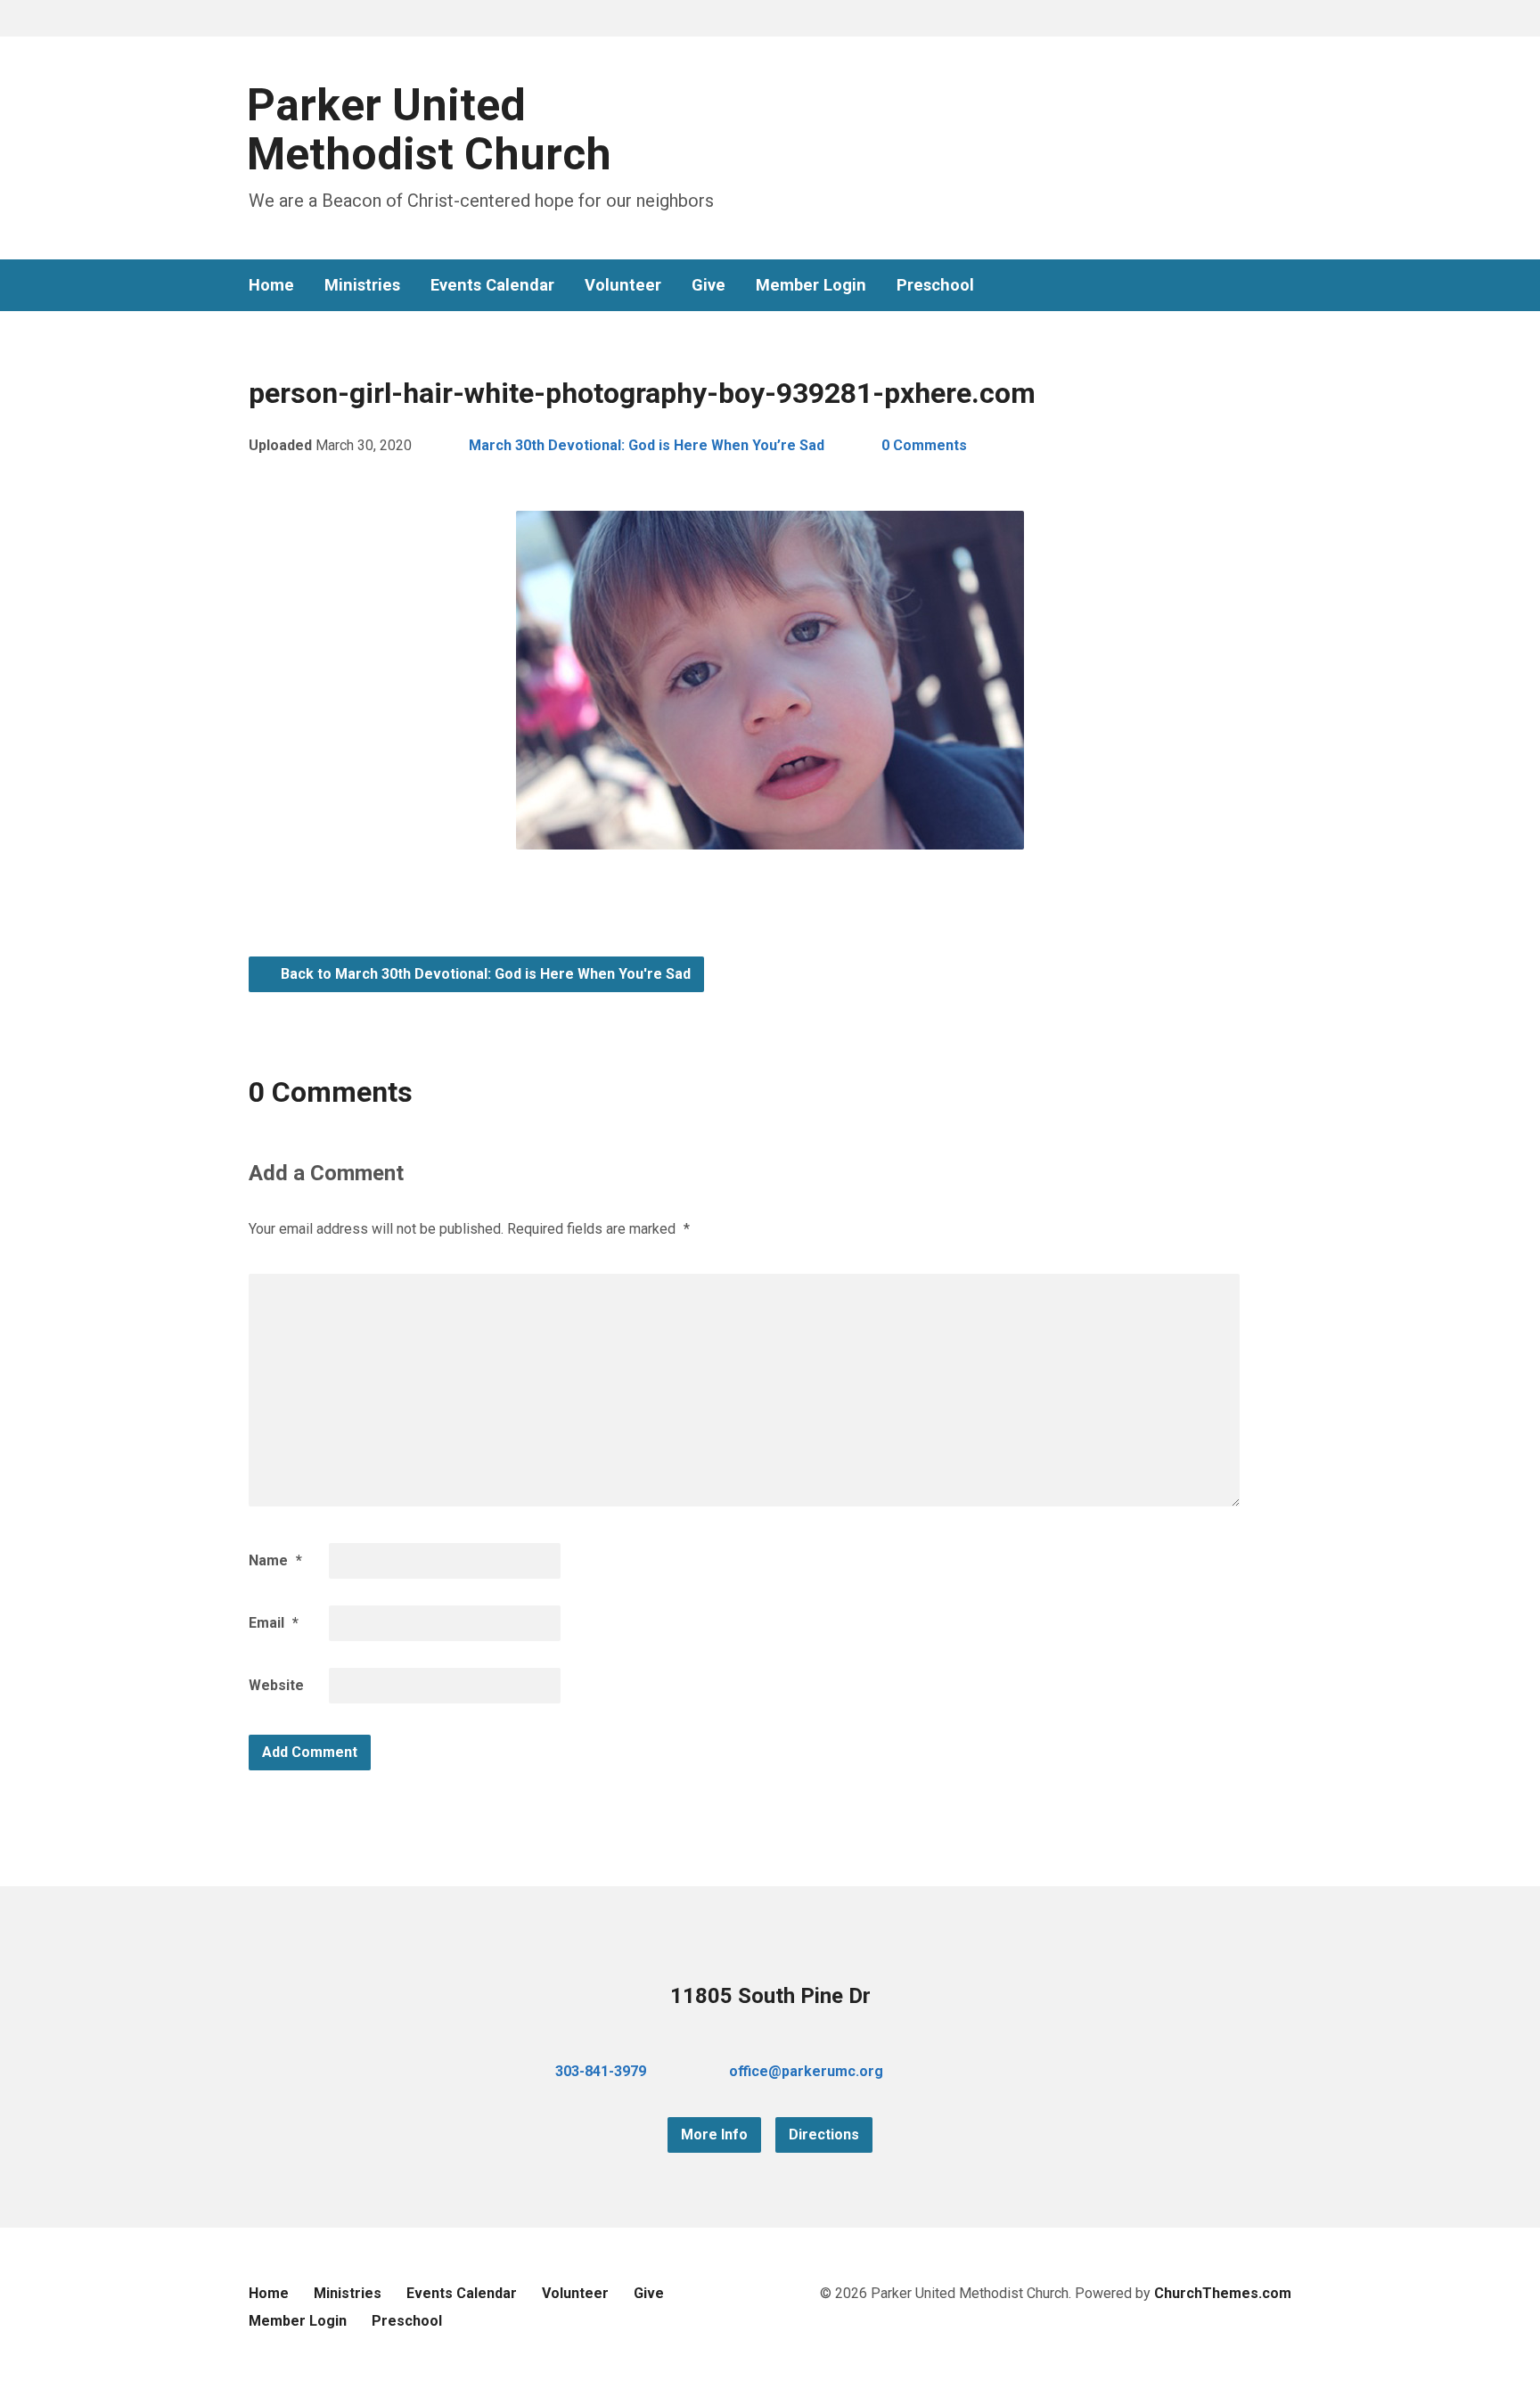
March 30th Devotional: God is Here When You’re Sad (647, 445)
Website (276, 1685)
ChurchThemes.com (1223, 2293)
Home (271, 285)
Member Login (811, 285)
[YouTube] (1256, 286)
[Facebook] (1227, 286)
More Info (714, 2135)
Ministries (362, 285)
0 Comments (924, 445)
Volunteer (623, 285)
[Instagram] (1284, 286)
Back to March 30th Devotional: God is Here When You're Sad (484, 974)
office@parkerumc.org (806, 2071)
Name (275, 1560)
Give (709, 285)
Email (274, 1623)
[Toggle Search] (255, 19)
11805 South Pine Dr (770, 1996)
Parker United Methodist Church (429, 130)
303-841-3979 (601, 2071)
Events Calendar (492, 285)
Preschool (935, 285)
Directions (824, 2135)
